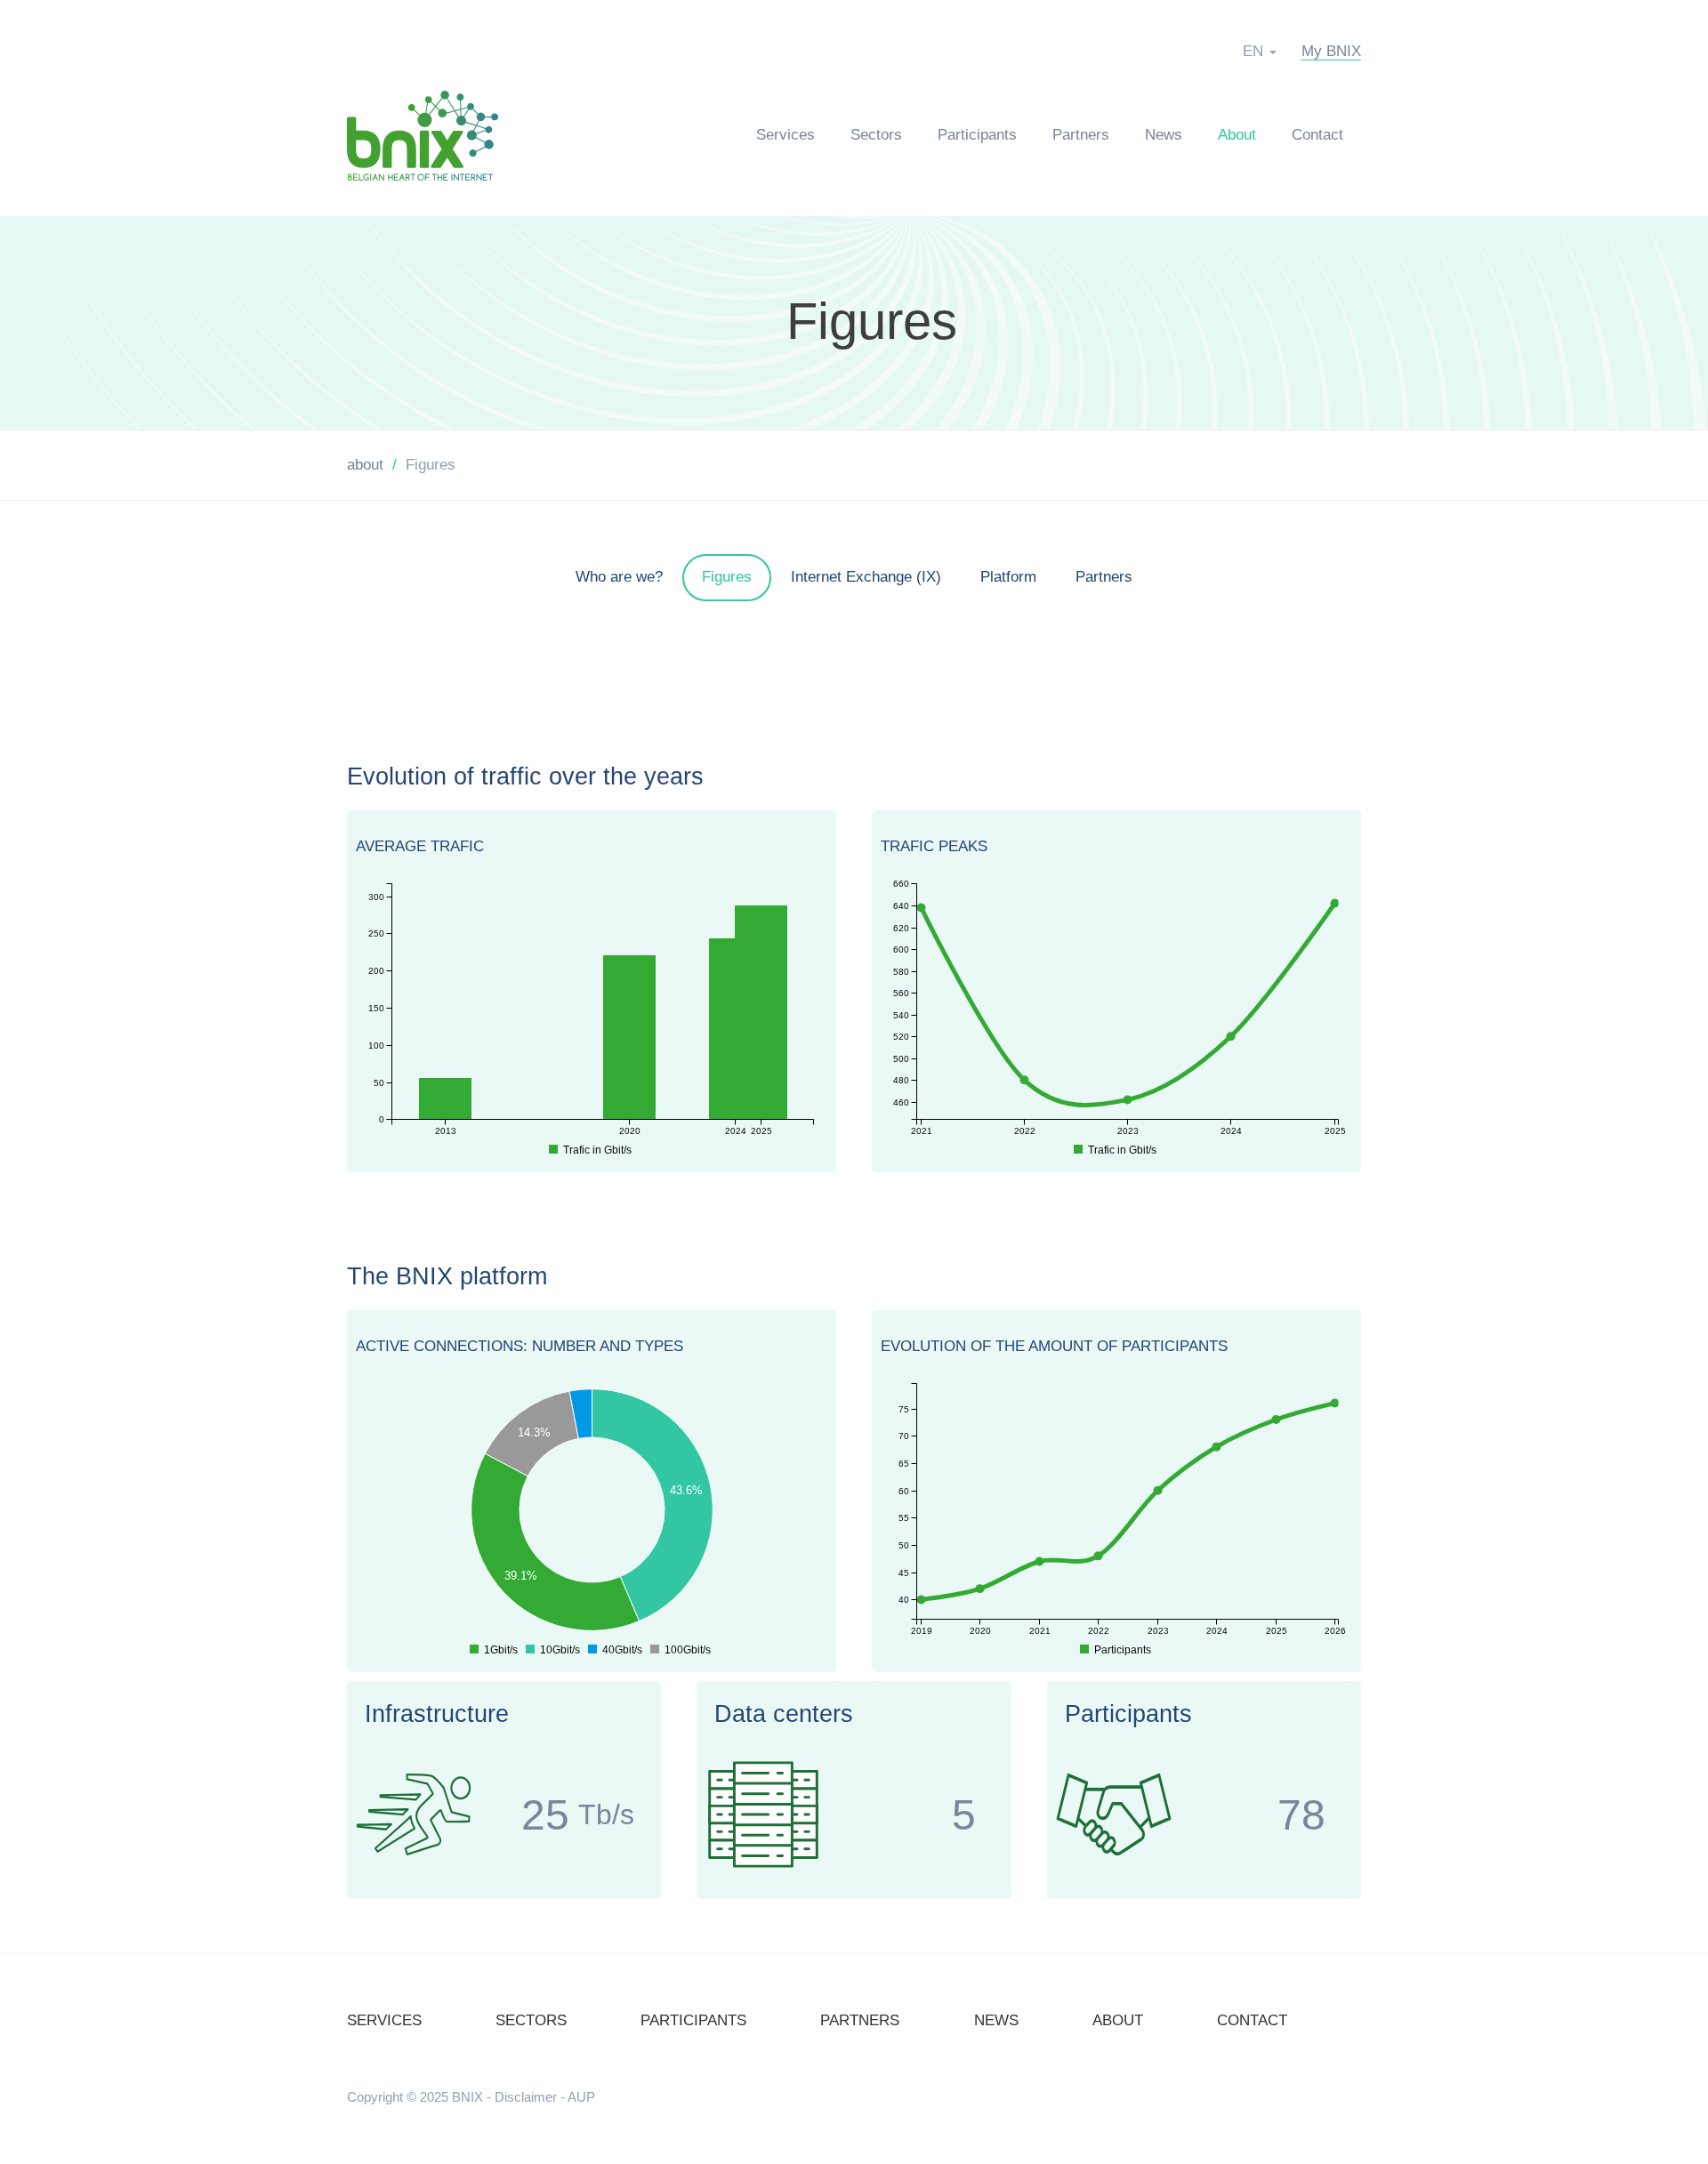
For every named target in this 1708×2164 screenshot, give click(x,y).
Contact (1317, 135)
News (1164, 135)
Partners (1081, 135)
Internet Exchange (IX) (866, 577)
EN (1253, 51)
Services (786, 135)
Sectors (876, 135)
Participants (977, 135)
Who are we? (619, 577)
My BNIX (1331, 51)
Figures (872, 322)
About (1237, 135)
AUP (581, 2097)
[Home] (431, 135)
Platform (1008, 577)
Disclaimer (526, 2097)
